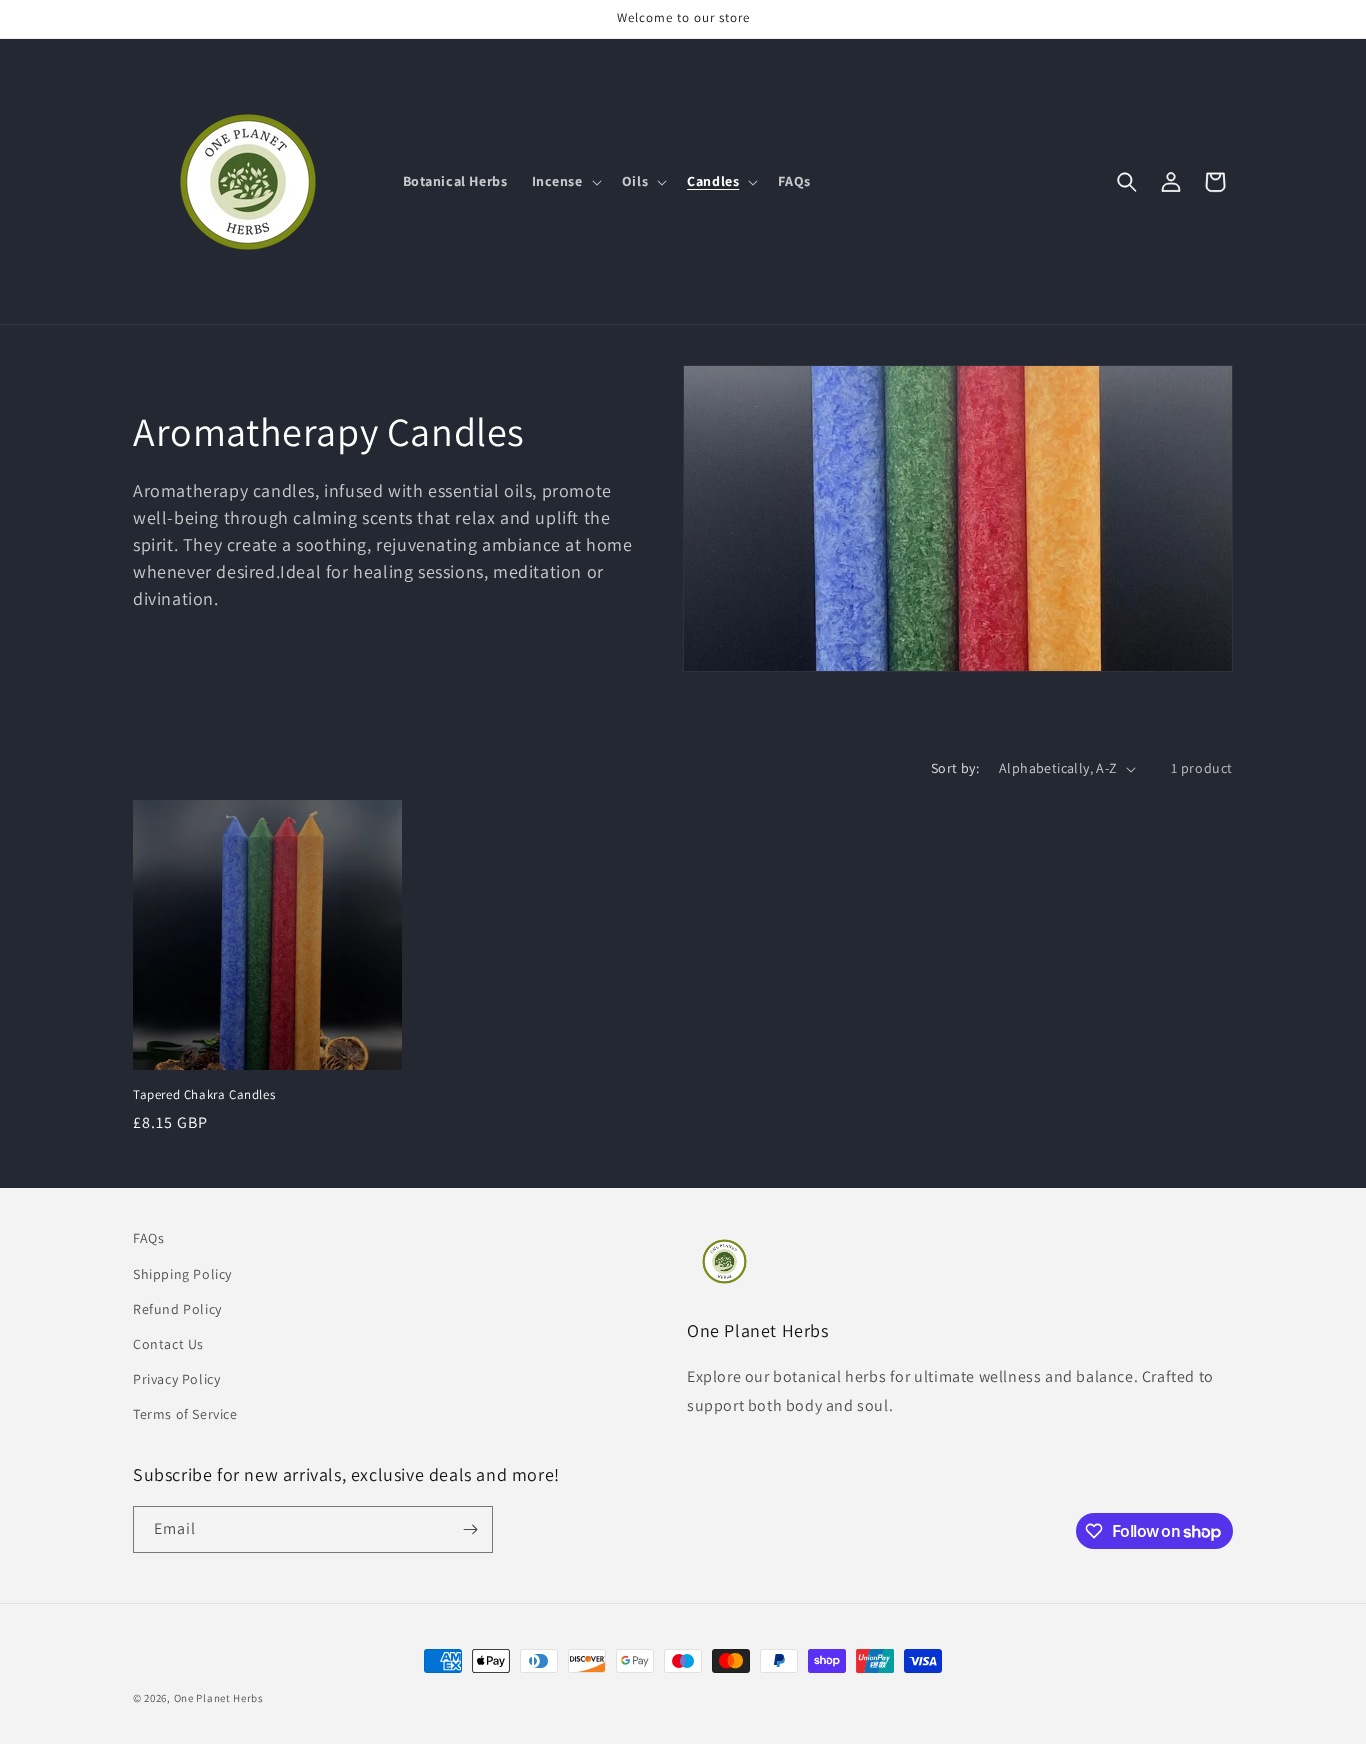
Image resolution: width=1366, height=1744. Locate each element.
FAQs (148, 1238)
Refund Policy (177, 1309)
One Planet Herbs (219, 1698)
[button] (565, 181)
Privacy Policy (176, 1379)
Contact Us (168, 1344)
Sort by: (955, 768)
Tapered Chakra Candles (204, 1095)
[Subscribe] (470, 1529)
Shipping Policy (182, 1274)
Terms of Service (185, 1414)
